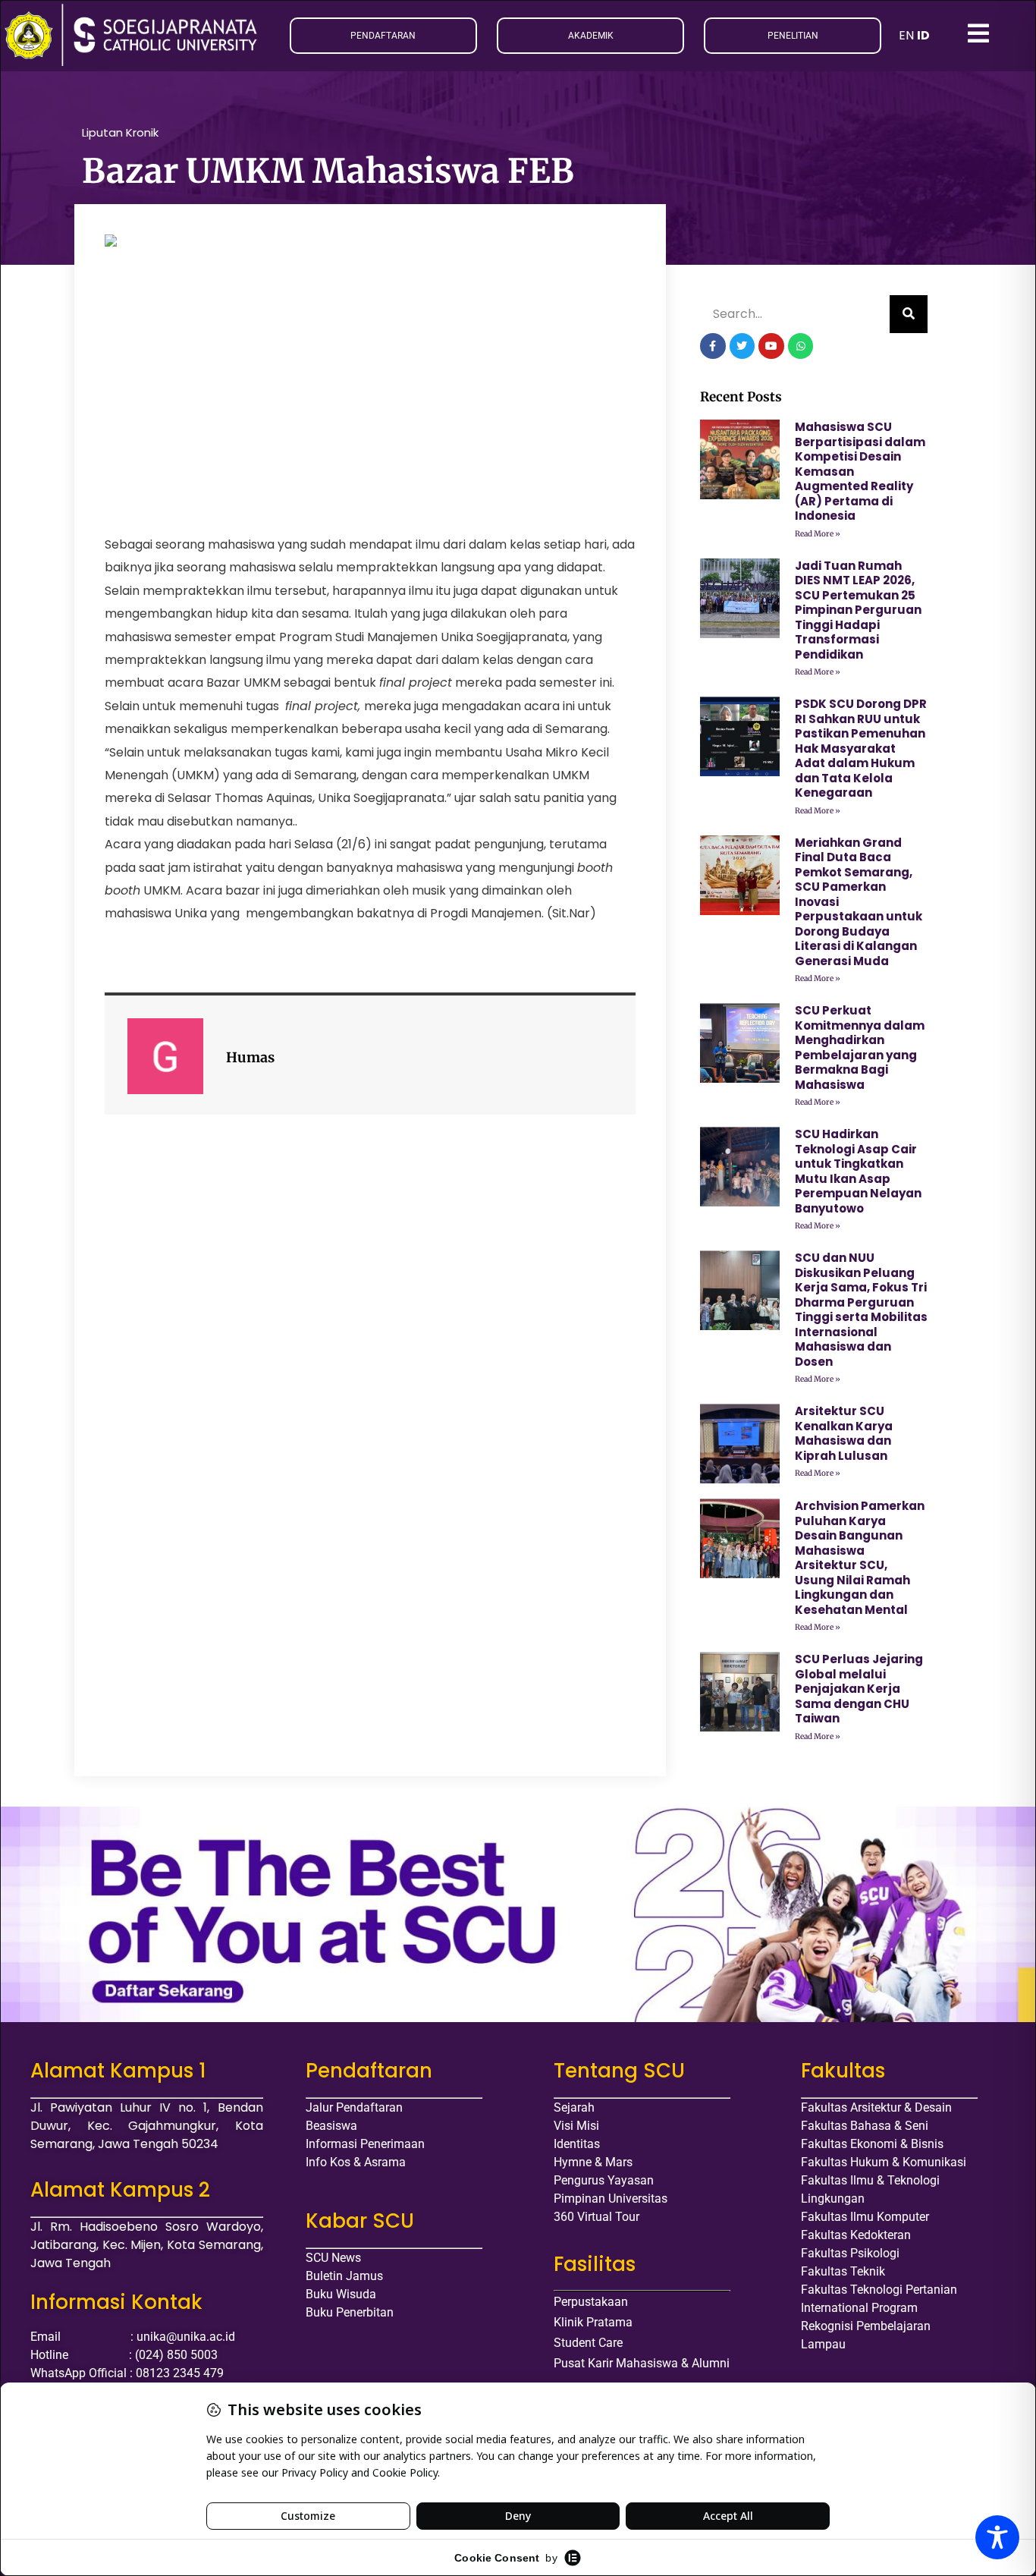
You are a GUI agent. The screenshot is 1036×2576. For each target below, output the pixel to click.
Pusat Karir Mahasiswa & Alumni (642, 2363)
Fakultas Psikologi (850, 2253)
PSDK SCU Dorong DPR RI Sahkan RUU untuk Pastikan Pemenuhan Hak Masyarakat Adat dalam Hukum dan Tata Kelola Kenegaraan (861, 748)
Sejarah (574, 2107)
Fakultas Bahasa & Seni (865, 2126)
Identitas (577, 2144)
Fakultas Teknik (843, 2271)
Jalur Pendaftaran (354, 2107)
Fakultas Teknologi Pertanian (879, 2290)
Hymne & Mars (593, 2162)
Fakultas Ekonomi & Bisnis (872, 2144)
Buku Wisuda (341, 2294)
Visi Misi (576, 2126)
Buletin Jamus (344, 2276)
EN (906, 35)
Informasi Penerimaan (365, 2144)
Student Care (588, 2343)
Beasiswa (331, 2126)
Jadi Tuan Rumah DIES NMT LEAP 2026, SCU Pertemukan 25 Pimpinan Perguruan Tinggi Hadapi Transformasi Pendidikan (858, 610)
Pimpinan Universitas (611, 2199)
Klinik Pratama (593, 2322)
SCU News (333, 2258)
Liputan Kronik (120, 132)
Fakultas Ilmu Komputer (865, 2217)
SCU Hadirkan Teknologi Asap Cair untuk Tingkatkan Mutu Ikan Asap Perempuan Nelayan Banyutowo (858, 1171)
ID (923, 35)
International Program (859, 2308)
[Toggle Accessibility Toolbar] (997, 2537)
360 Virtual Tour (596, 2217)
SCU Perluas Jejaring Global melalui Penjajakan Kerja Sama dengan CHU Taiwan (859, 1689)
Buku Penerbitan (350, 2312)
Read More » (818, 534)
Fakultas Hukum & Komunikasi (884, 2162)
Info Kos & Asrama (356, 2162)
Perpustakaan (591, 2302)
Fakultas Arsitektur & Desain (876, 2107)
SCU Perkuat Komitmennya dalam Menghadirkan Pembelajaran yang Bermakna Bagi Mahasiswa (860, 1047)
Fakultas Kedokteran (856, 2235)
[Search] (909, 314)
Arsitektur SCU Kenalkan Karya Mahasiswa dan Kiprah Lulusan (844, 1433)
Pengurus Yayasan (604, 2180)
